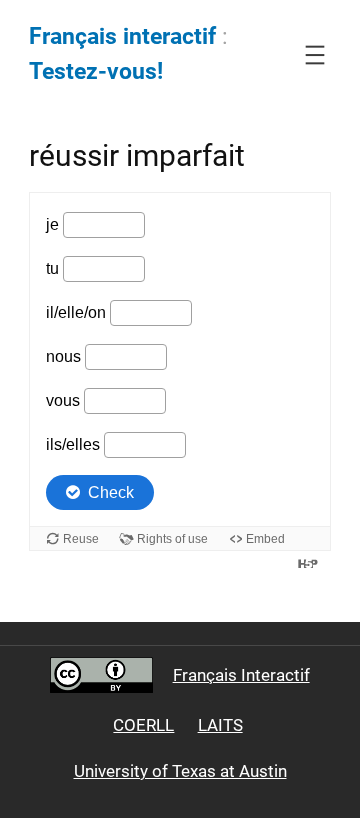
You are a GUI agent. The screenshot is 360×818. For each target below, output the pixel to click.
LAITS (220, 725)
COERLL (143, 725)
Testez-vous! (96, 71)
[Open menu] (315, 55)
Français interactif (122, 36)
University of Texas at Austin (180, 771)
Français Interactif (241, 675)
